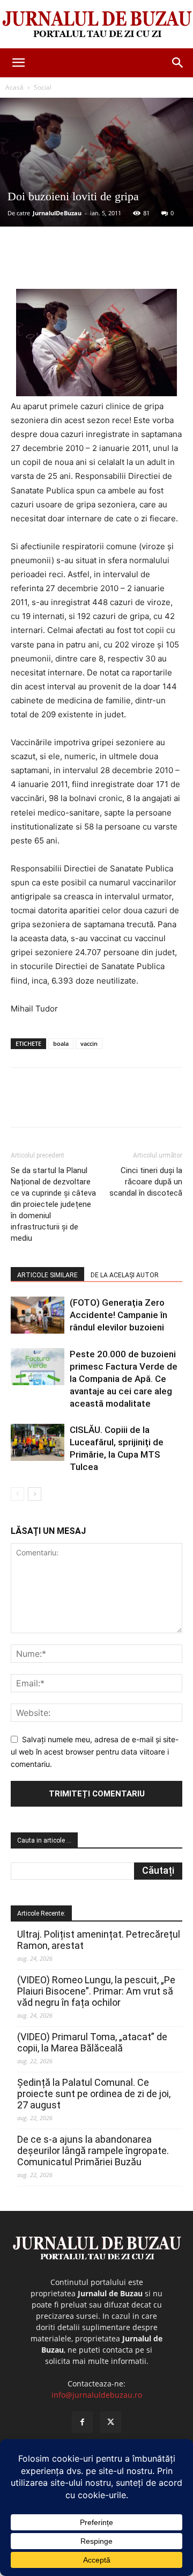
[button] (18, 63)
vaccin (89, 1043)
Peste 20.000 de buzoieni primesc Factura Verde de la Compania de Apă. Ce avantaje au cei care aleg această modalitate (124, 1379)
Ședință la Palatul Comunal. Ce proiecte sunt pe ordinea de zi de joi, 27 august (94, 2094)
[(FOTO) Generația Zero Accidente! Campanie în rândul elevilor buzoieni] (38, 1315)
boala (61, 1043)
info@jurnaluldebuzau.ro (97, 2395)
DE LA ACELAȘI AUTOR (125, 1275)
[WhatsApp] (129, 264)
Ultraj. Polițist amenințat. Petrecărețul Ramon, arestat (99, 1940)
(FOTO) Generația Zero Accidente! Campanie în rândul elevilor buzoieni (118, 1315)
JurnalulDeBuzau (57, 213)
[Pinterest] (105, 264)
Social (43, 87)
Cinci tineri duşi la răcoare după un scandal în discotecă (146, 1182)
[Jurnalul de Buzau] (96, 25)
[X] (80, 264)
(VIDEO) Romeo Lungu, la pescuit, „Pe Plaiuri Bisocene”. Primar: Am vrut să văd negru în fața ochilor (96, 1991)
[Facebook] (55, 264)
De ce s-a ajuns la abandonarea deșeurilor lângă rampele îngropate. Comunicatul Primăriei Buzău (93, 2151)
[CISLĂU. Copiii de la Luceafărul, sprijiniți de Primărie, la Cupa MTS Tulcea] (38, 1442)
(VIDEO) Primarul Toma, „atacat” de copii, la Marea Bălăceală (92, 2042)
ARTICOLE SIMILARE (47, 1275)
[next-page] (35, 1494)
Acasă (14, 87)
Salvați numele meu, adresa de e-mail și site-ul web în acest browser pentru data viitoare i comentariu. (95, 1751)
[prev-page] (17, 1494)
